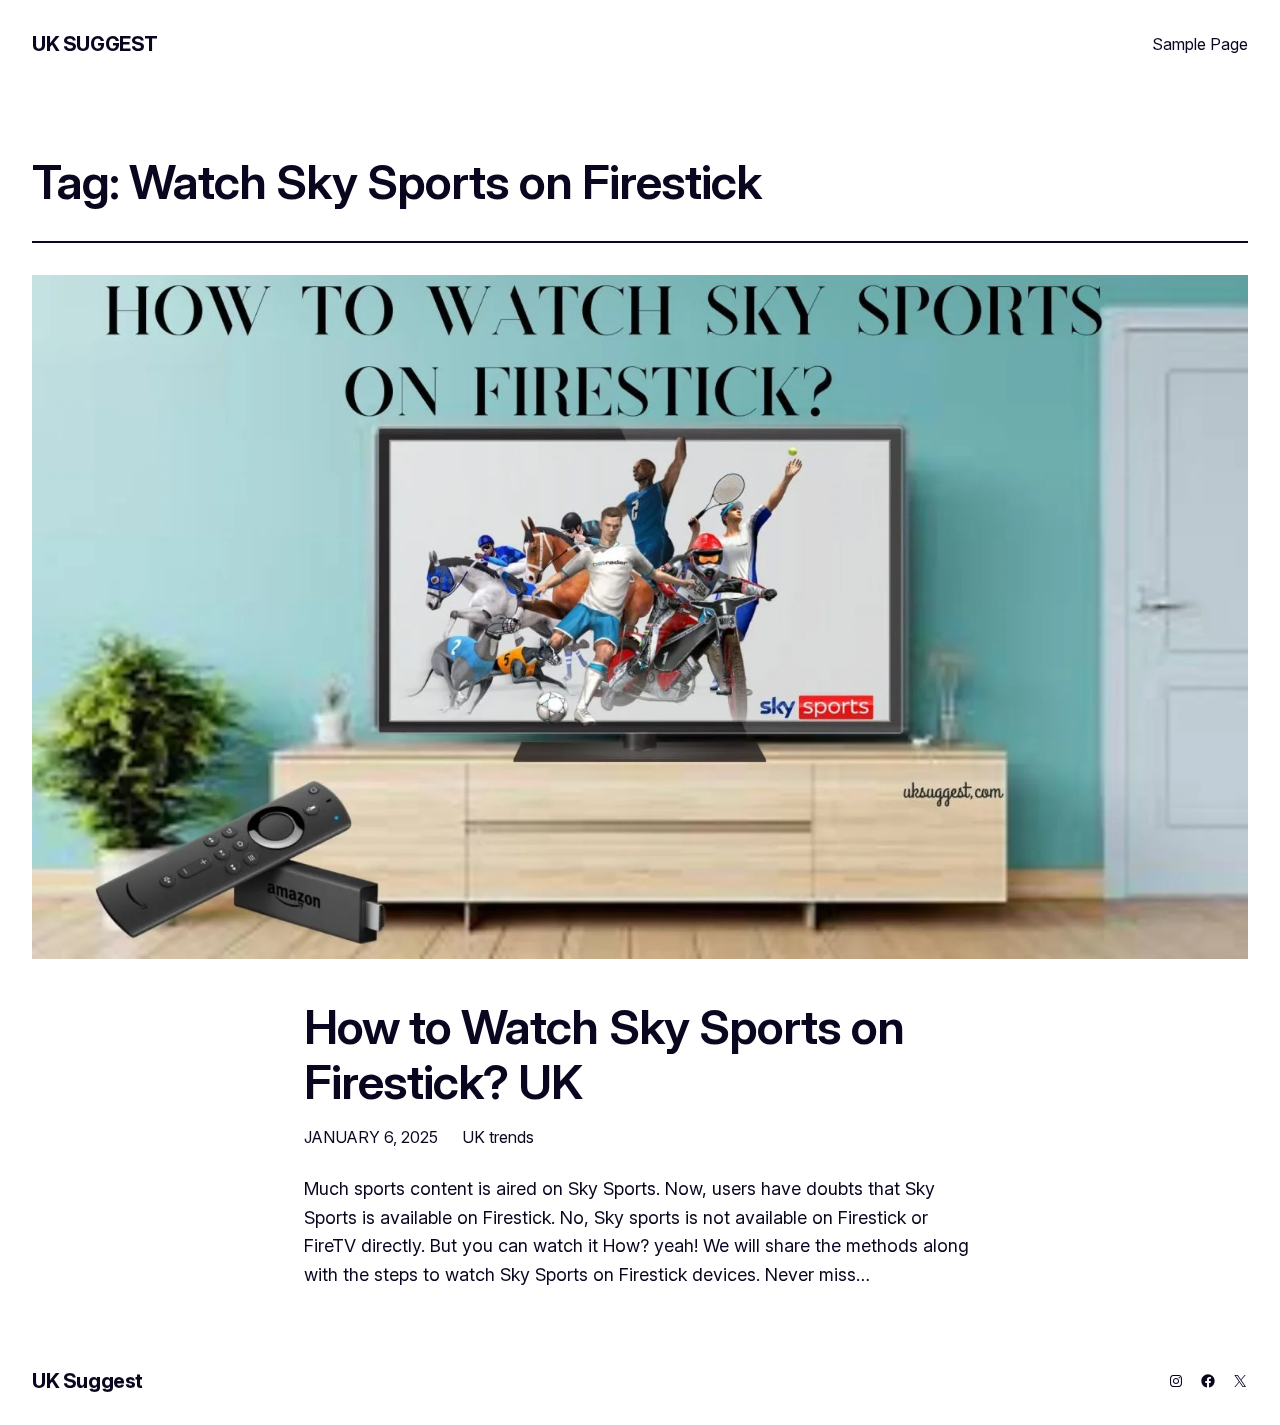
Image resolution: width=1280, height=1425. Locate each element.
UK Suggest (95, 44)
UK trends (498, 1137)
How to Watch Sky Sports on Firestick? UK (604, 1054)
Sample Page (1200, 44)
